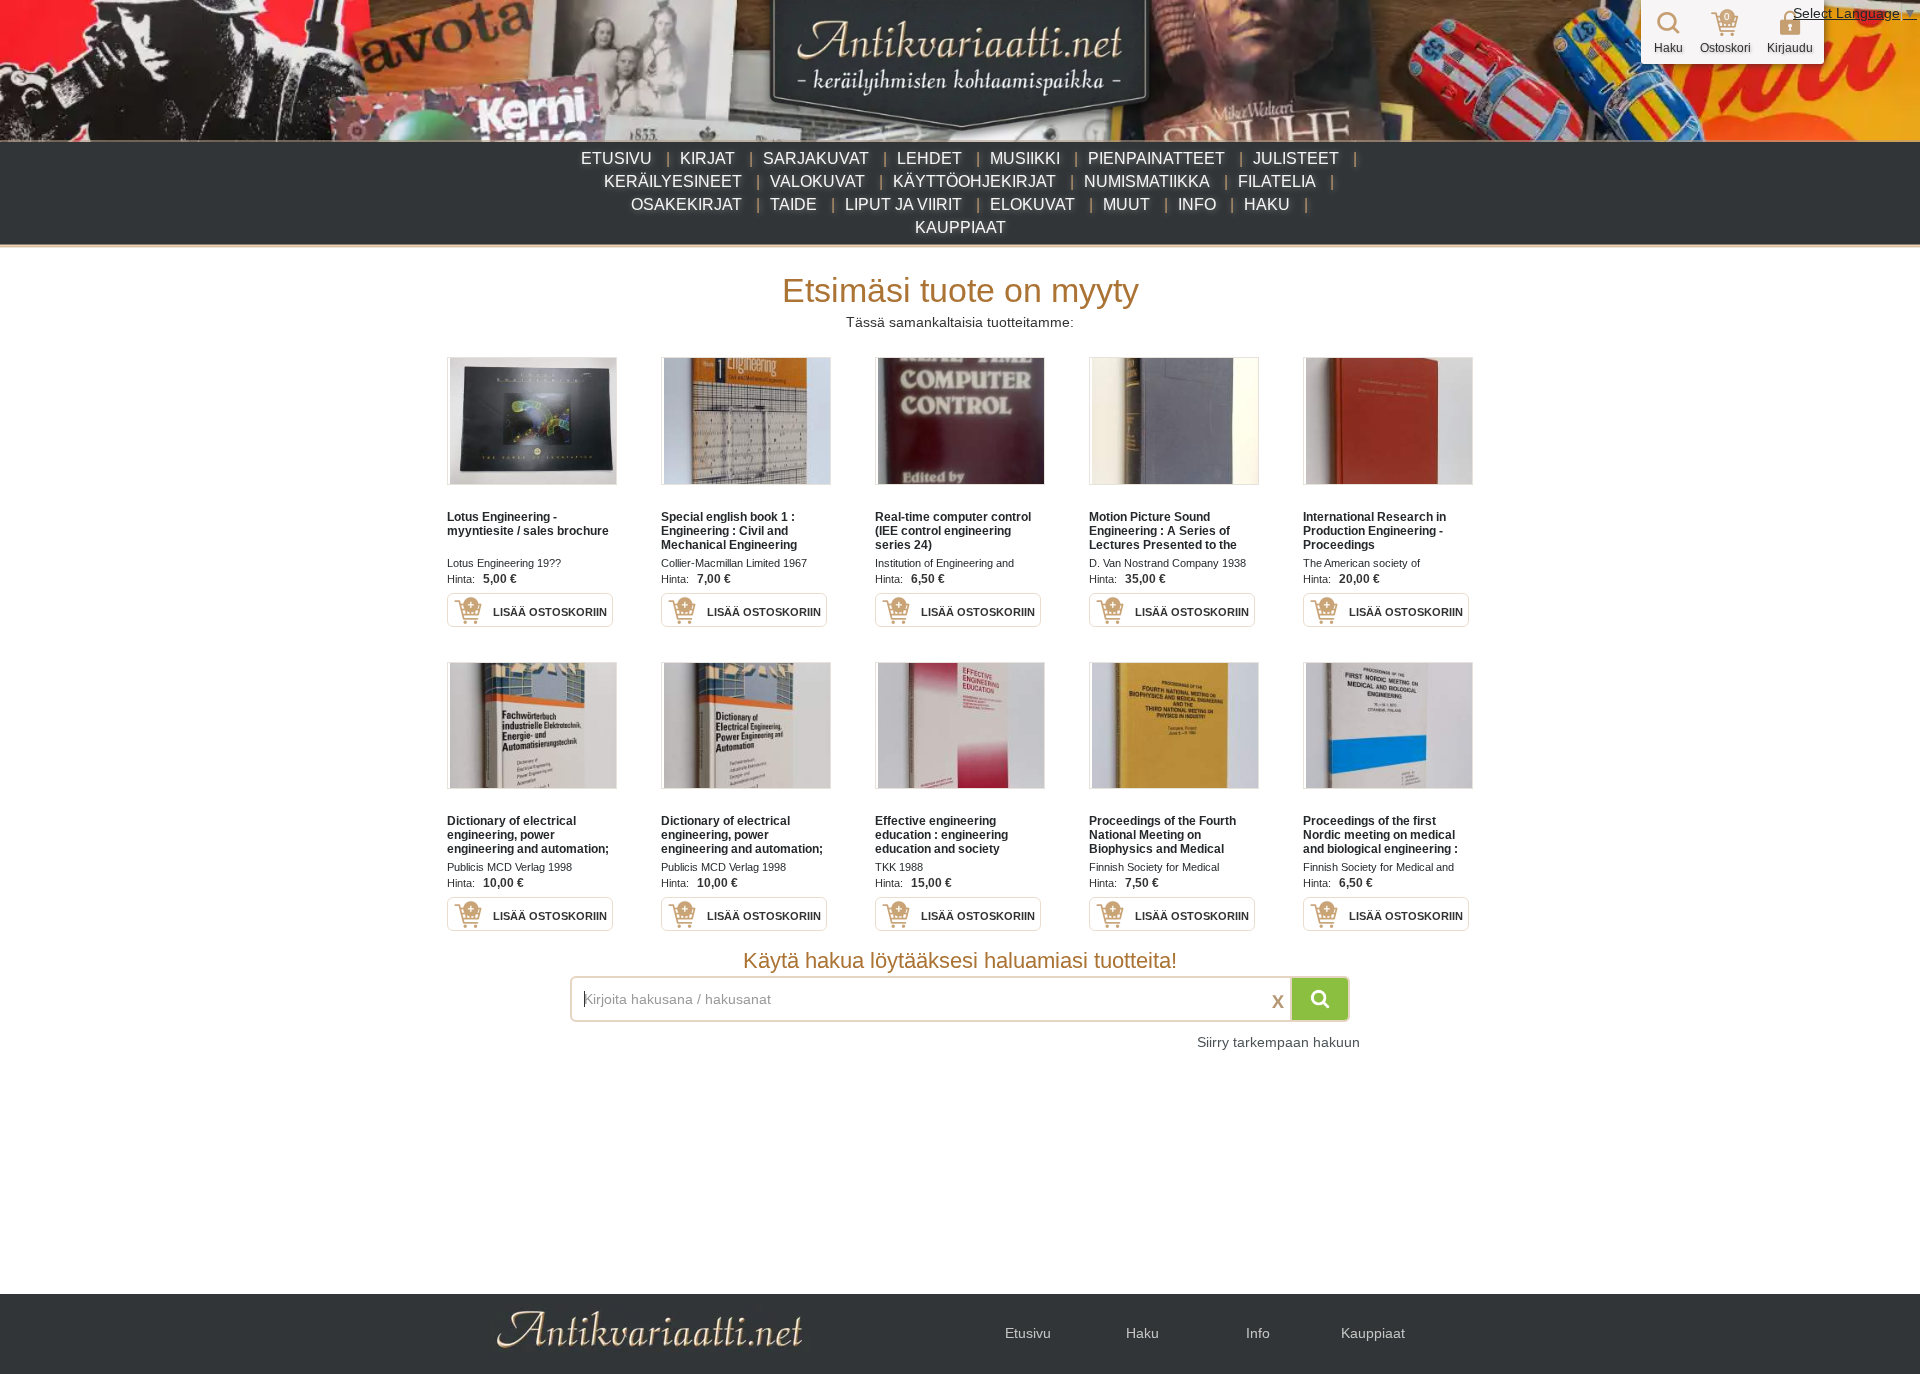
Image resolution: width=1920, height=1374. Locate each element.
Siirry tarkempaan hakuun (1278, 1042)
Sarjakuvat (816, 158)
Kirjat (707, 158)
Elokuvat (1032, 204)
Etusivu (616, 158)
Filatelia (1277, 181)
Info (1197, 204)
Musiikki (1025, 158)
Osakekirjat (686, 204)
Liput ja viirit (903, 204)
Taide (793, 204)
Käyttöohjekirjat (974, 181)
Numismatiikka (1147, 181)
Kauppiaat (960, 227)
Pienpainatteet (1156, 158)
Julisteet (1296, 158)
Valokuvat (817, 181)
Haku (1267, 204)
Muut (1126, 204)
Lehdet (929, 158)
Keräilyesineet (673, 181)
